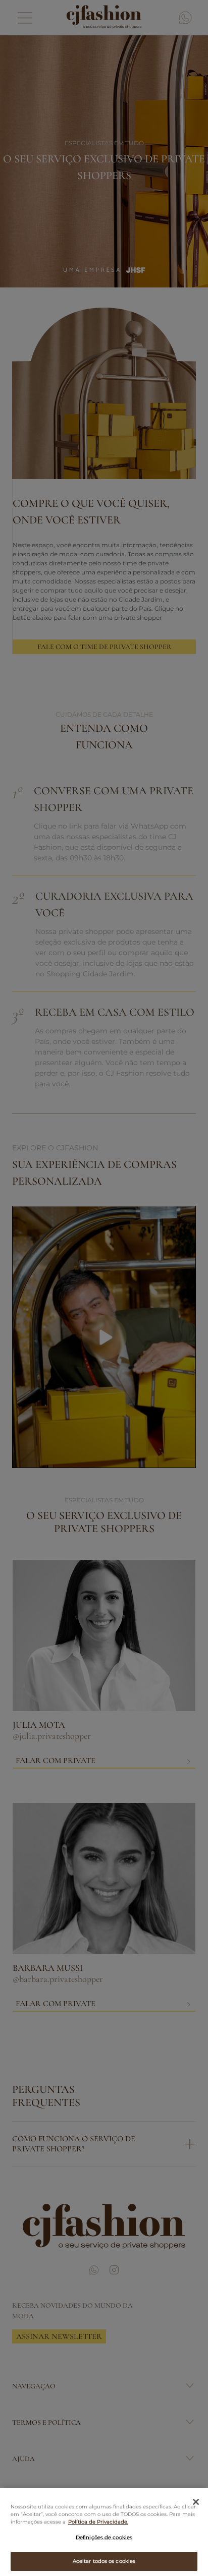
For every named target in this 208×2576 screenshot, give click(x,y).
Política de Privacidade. (98, 2522)
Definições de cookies (104, 2537)
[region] (104, 2532)
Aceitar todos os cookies (104, 2561)
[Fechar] (196, 2502)
